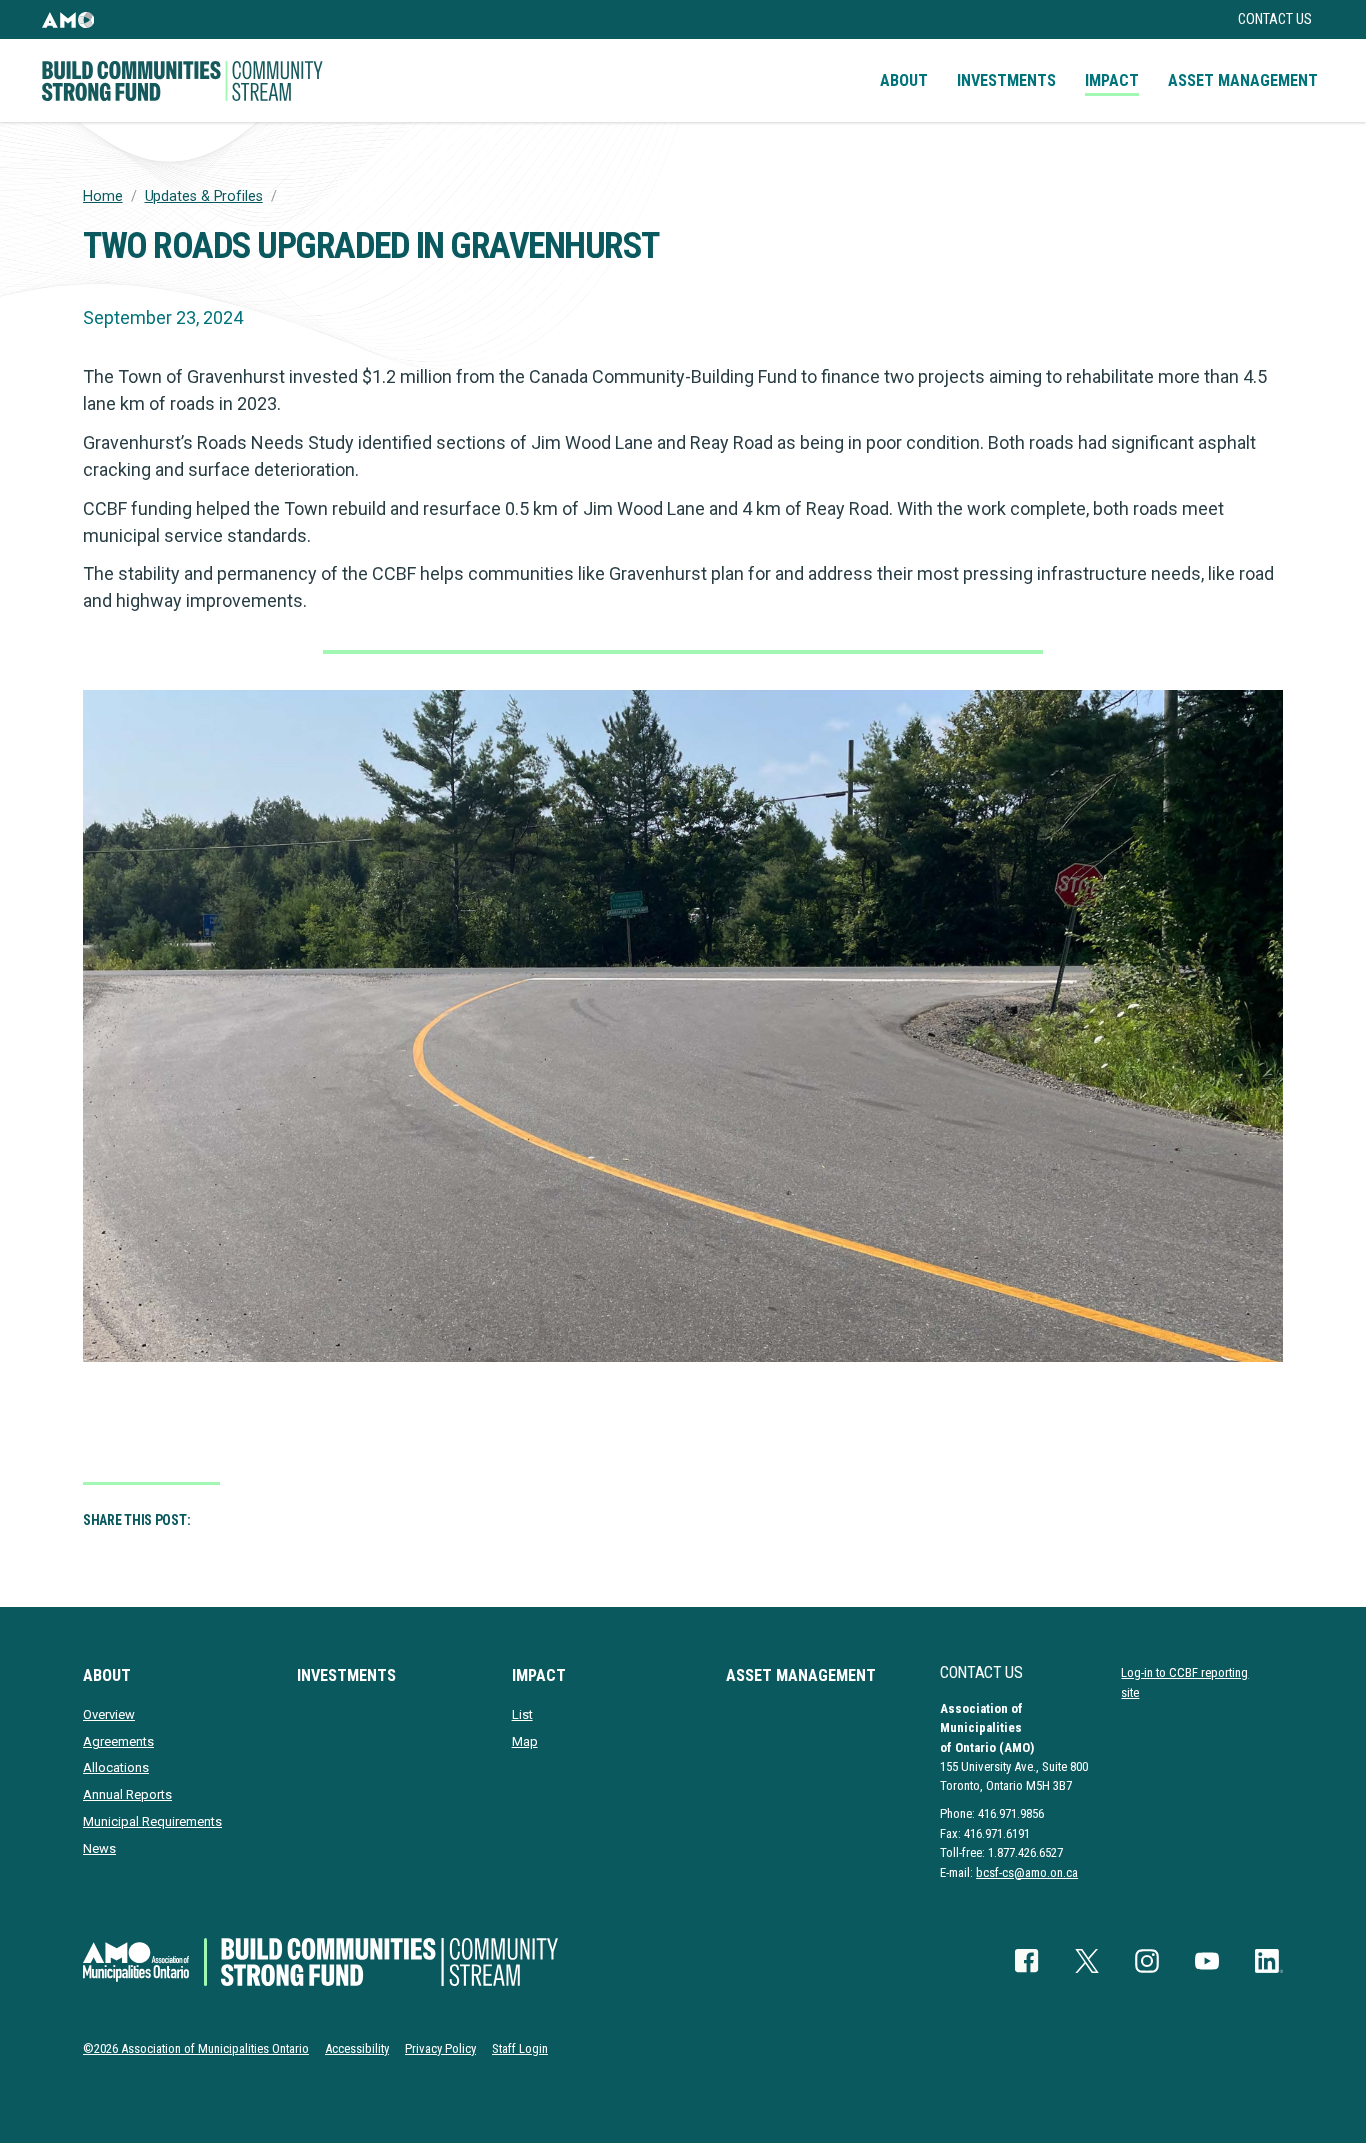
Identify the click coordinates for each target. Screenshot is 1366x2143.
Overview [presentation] (109, 1714)
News (99, 1848)
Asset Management (1243, 80)
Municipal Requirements (152, 1821)
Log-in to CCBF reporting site (1184, 1682)
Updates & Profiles (204, 196)
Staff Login (520, 2048)
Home (103, 196)
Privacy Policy (440, 2048)
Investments (1006, 80)
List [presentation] (522, 1714)
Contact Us (1275, 19)
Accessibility (357, 2048)
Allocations (116, 1767)
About (904, 80)
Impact (1112, 80)
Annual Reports (127, 1794)
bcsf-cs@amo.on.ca (1027, 1872)
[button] (68, 19)
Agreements (118, 1741)
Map (525, 1741)
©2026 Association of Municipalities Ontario (196, 2048)
